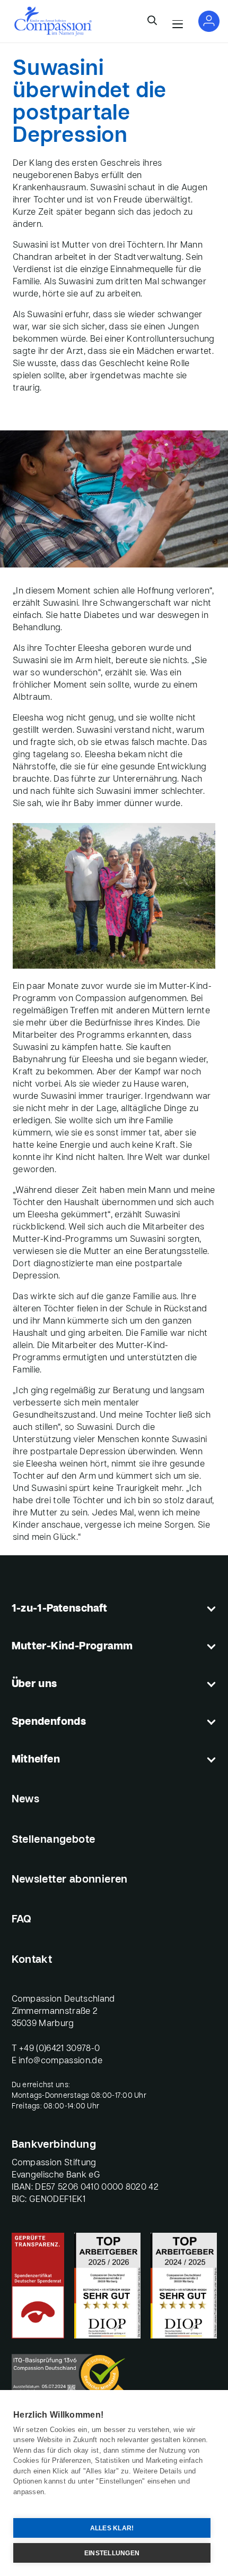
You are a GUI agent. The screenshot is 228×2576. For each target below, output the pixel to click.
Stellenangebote (54, 1840)
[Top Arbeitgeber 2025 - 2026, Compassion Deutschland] (107, 2286)
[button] (152, 21)
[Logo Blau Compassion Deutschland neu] (53, 21)
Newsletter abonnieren (70, 1880)
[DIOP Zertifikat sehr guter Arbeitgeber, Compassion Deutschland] (184, 2286)
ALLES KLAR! (112, 2528)
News (26, 1800)
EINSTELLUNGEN (112, 2553)
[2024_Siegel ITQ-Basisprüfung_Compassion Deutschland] (114, 2378)
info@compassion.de (60, 2061)
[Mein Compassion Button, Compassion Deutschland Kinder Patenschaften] (209, 21)
